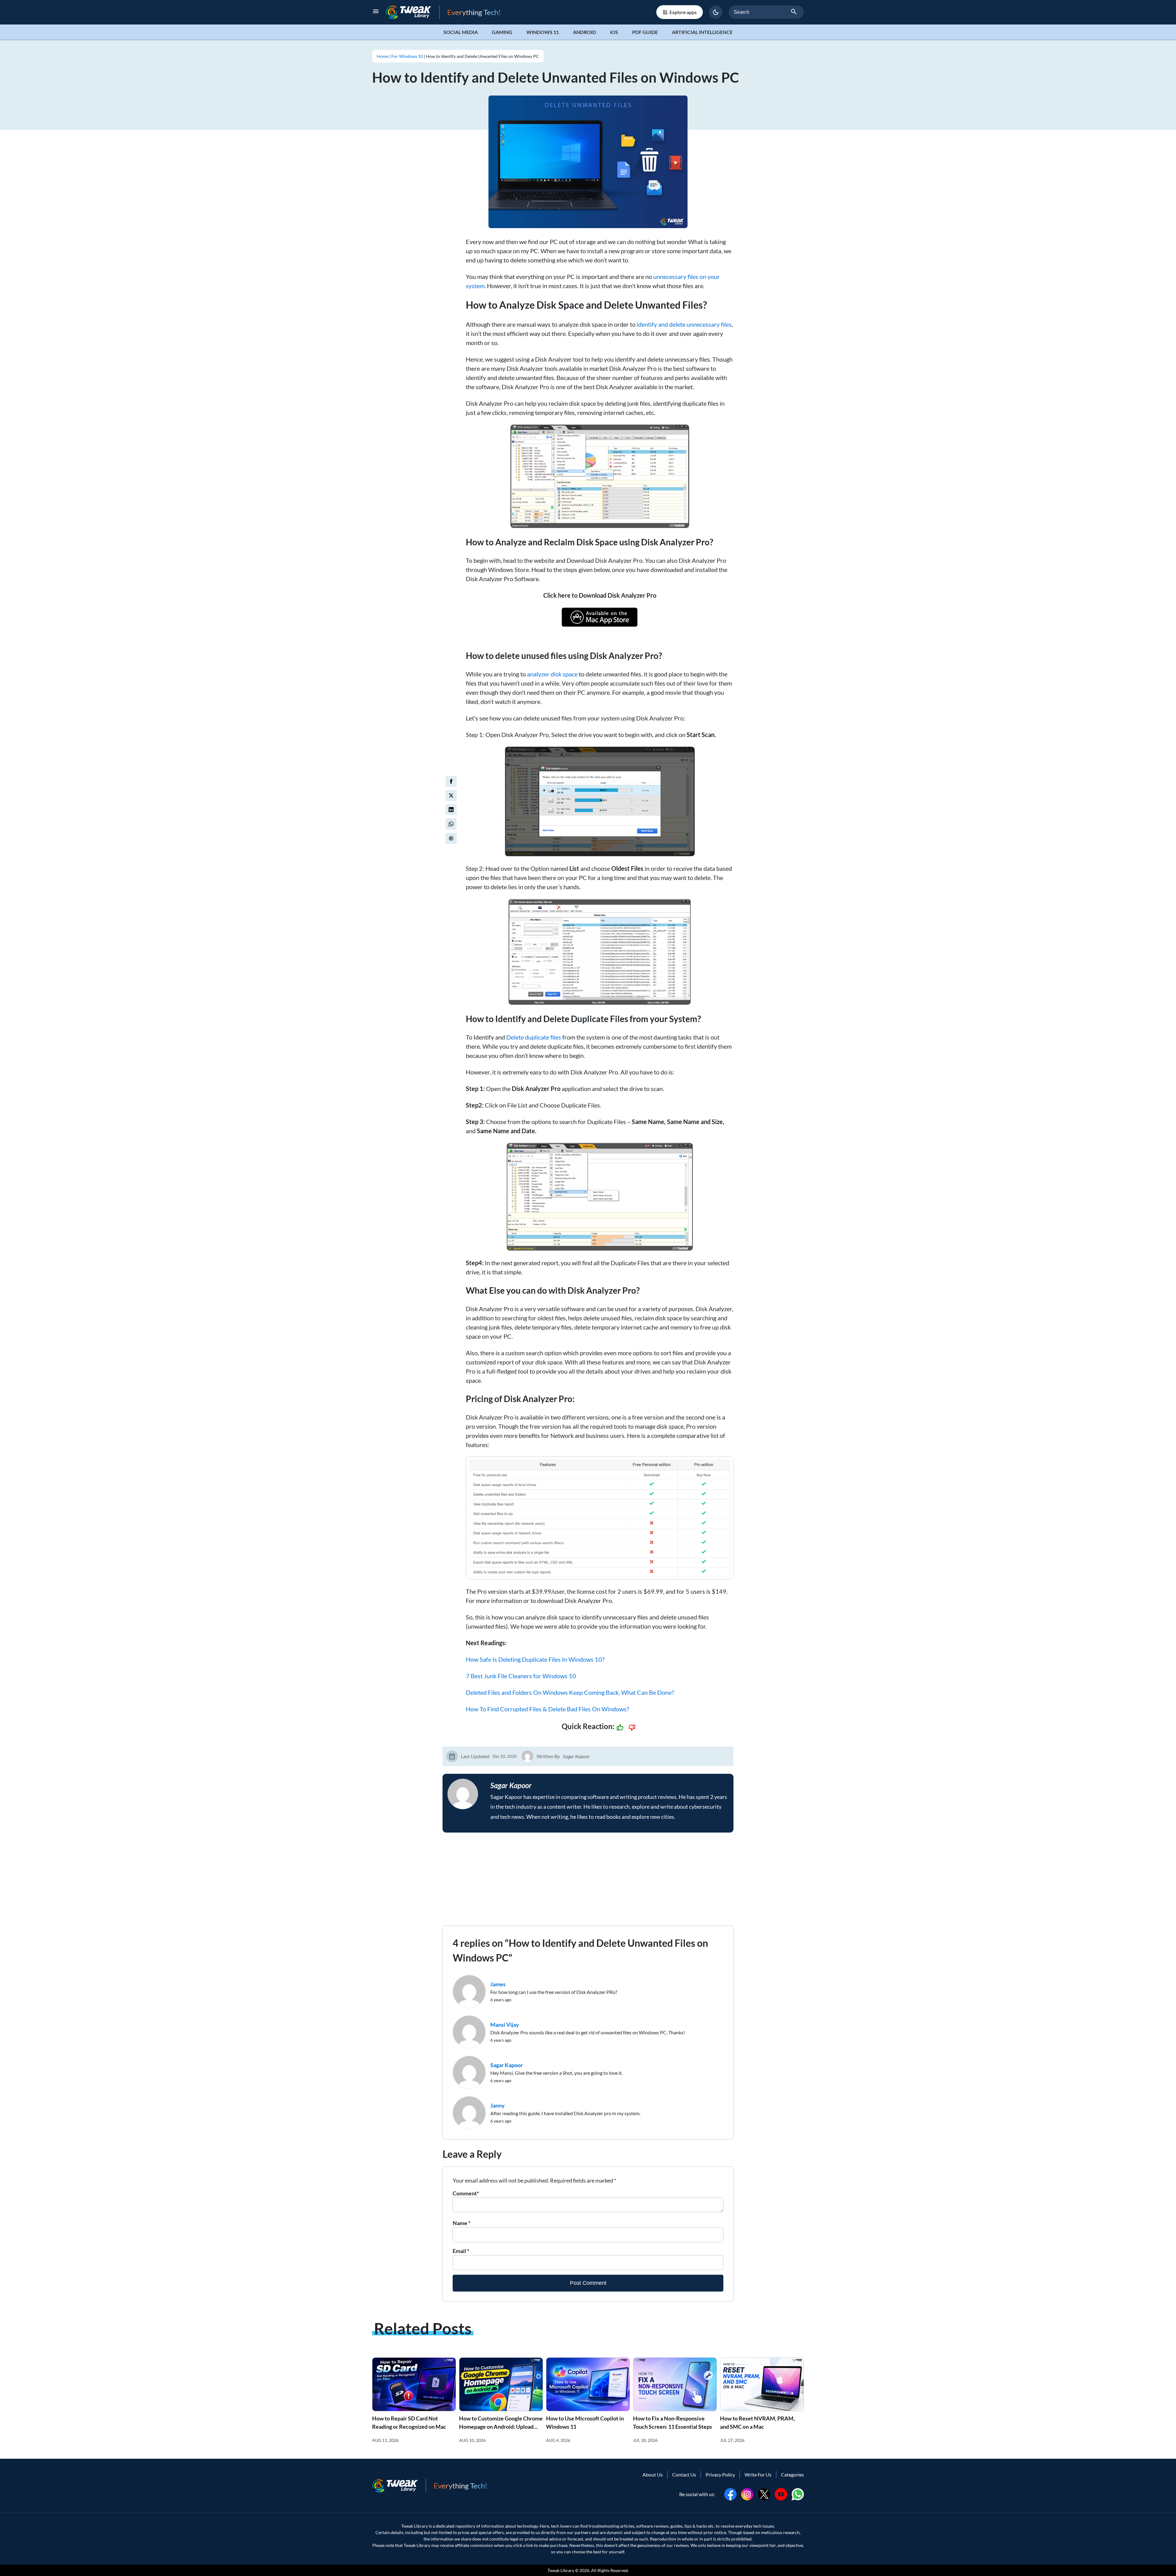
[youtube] (781, 2493)
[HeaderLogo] (413, 12)
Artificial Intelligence (702, 32)
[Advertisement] (588, 1883)
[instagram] (747, 2493)
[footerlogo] (399, 2486)
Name (462, 2223)
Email (461, 2251)
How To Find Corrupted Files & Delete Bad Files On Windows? (547, 1709)
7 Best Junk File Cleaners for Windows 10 (521, 1676)
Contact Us (684, 2474)
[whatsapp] (798, 2493)
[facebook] (451, 781)
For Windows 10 (407, 56)
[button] (716, 12)
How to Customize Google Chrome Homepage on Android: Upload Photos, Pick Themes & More (501, 2427)
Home (383, 56)
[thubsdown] (632, 1728)
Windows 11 (543, 32)
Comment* (466, 2193)
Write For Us (758, 2474)
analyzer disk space (552, 674)
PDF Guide (645, 32)
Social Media (461, 32)
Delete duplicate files (534, 1037)
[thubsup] (620, 1728)
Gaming (502, 32)
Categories (792, 2474)
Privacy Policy (720, 2474)
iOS (614, 32)
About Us (653, 2474)
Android (584, 32)
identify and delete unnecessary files (684, 324)
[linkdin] (451, 810)
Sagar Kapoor (576, 1756)
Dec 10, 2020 (505, 1756)
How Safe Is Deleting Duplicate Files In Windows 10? (535, 1659)
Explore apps (683, 12)
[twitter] (451, 795)
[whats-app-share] (451, 824)
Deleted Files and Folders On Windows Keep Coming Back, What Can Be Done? (570, 1692)
